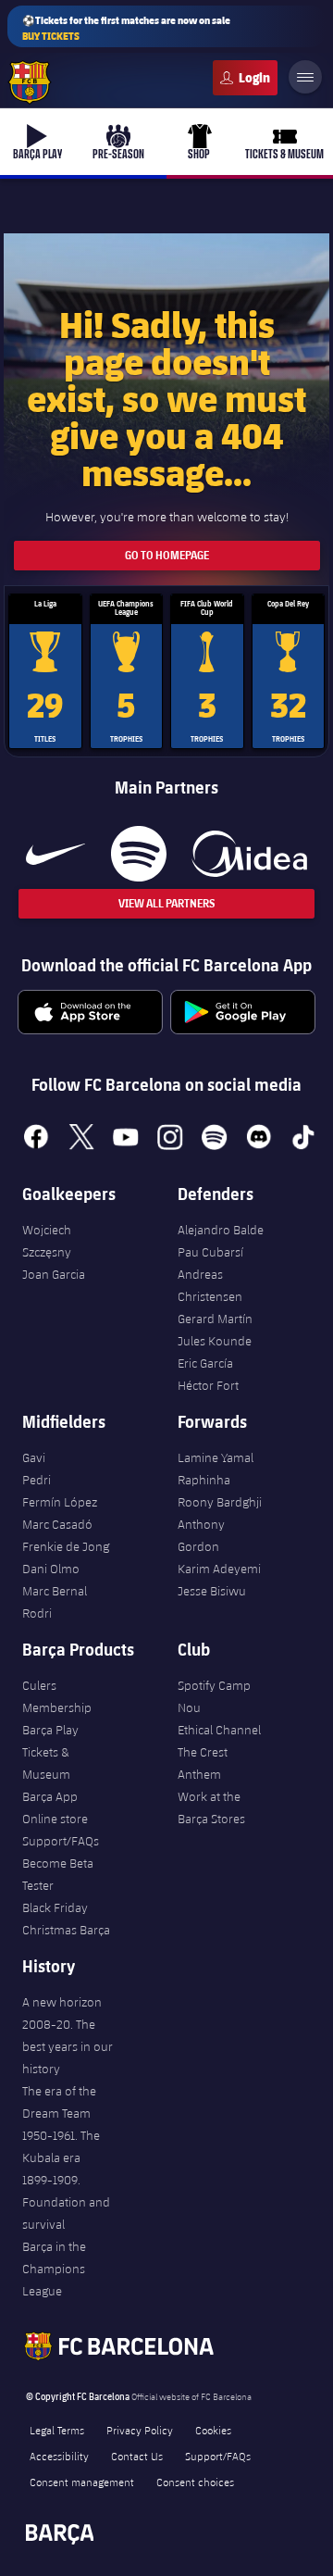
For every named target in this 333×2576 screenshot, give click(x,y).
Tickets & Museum (46, 1763)
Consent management (82, 2482)
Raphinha (204, 1480)
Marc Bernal (55, 1591)
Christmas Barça (66, 1930)
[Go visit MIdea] (249, 854)
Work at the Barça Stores (211, 1807)
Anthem (199, 1774)
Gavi (34, 1457)
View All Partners (166, 903)
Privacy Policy (140, 2430)
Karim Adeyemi (219, 1569)
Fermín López (60, 1502)
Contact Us (137, 2456)
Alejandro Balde (221, 1230)
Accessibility (59, 2456)
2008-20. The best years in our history (68, 2046)
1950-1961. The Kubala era (61, 2146)
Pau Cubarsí (210, 1252)
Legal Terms (57, 2430)
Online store (55, 1819)
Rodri (37, 1613)
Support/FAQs (61, 1841)
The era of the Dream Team (59, 2102)
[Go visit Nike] (55, 854)
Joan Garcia (54, 1274)
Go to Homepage (167, 555)
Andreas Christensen (210, 1285)
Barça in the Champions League (54, 2269)
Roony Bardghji (220, 1502)
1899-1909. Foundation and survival (66, 2202)
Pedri (37, 1480)
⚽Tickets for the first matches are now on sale (126, 28)
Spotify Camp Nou (214, 1696)
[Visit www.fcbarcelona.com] (30, 82)
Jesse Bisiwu (212, 1591)
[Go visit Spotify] (138, 854)
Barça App (50, 1796)
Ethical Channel (219, 1730)
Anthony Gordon (201, 1535)
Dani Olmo (51, 1569)
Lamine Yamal (216, 1457)
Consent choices (195, 2482)
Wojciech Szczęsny (47, 1241)
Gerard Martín (215, 1319)
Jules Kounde (215, 1341)
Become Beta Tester (58, 1874)
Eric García (205, 1363)
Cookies (213, 2430)
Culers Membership (57, 1696)
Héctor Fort (208, 1385)
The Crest (203, 1752)
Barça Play (50, 1730)
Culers (245, 78)
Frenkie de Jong (66, 1546)
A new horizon (62, 2002)
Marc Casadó (57, 1524)
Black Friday (55, 1907)
